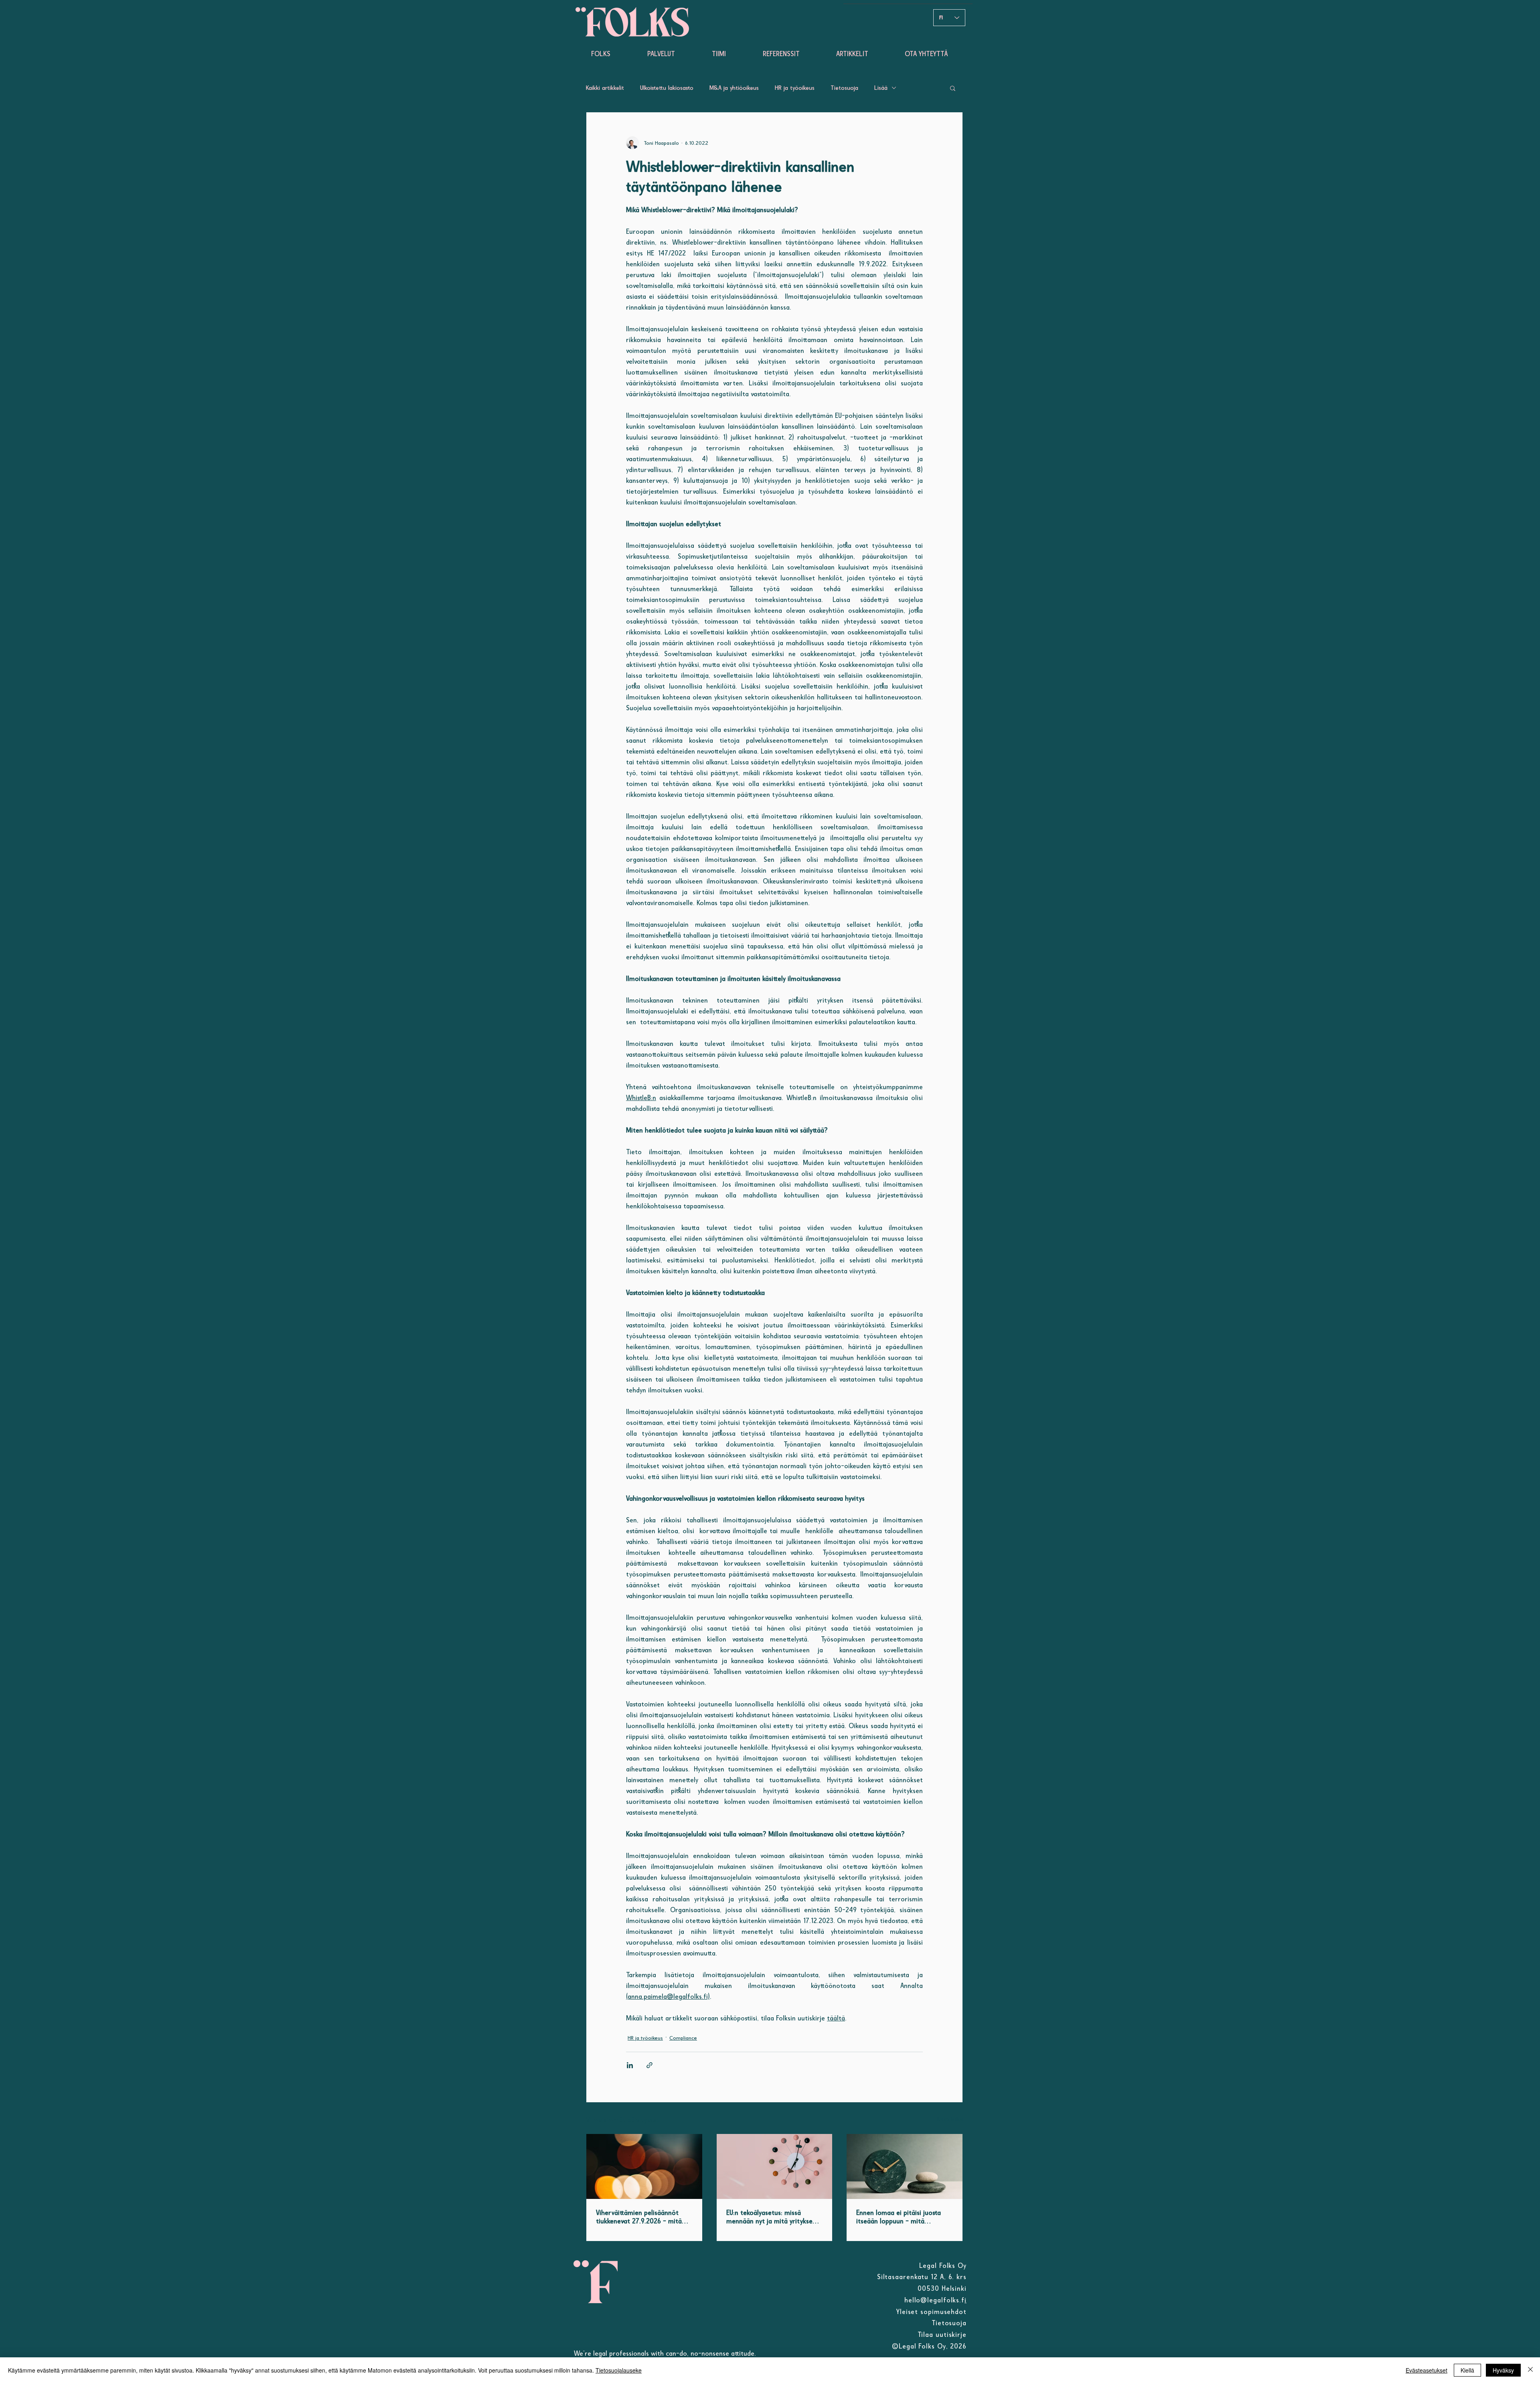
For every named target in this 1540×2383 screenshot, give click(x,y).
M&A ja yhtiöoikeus (734, 88)
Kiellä (1467, 2370)
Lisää (881, 88)
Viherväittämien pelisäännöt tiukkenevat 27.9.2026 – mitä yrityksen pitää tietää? (639, 2217)
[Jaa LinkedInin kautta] (630, 2065)
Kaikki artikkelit (605, 88)
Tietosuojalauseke (619, 2370)
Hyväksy (1503, 2370)
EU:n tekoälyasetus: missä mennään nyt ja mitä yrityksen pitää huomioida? (771, 2217)
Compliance (683, 2038)
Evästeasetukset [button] (1427, 2370)
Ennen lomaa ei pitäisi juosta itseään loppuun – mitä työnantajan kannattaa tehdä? (901, 2217)
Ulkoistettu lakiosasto (667, 88)
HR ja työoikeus (795, 88)
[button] (953, 88)
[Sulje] (1530, 2370)
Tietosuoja (844, 88)
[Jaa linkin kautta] (649, 2065)
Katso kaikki (950, 2119)
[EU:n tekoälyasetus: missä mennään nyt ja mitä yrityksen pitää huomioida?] (775, 2166)
